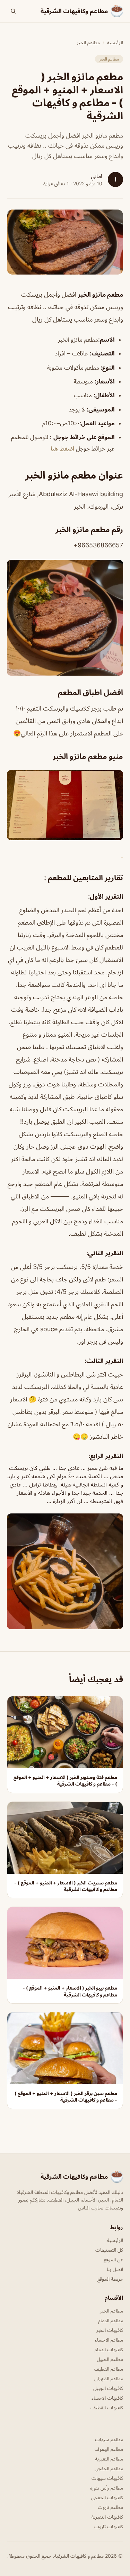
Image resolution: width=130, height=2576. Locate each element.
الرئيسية (115, 42)
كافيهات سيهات (107, 2478)
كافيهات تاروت (109, 2526)
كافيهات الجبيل (108, 2388)
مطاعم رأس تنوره (107, 2488)
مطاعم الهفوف (109, 2449)
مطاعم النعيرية (109, 2459)
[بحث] (13, 11)
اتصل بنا (115, 2269)
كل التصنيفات (109, 2250)
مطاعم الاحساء (109, 2340)
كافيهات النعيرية (107, 2517)
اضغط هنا (63, 448)
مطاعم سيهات (109, 2439)
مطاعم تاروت (110, 2507)
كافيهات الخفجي (107, 2497)
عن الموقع (113, 2259)
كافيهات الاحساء (107, 2398)
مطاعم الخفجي (109, 2468)
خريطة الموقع (110, 2279)
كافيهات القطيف (107, 2407)
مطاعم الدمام (111, 2320)
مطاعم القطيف (109, 2369)
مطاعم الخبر (88, 42)
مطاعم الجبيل (110, 2359)
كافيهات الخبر (110, 2330)
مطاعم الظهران (109, 2378)
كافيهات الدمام (109, 2349)
